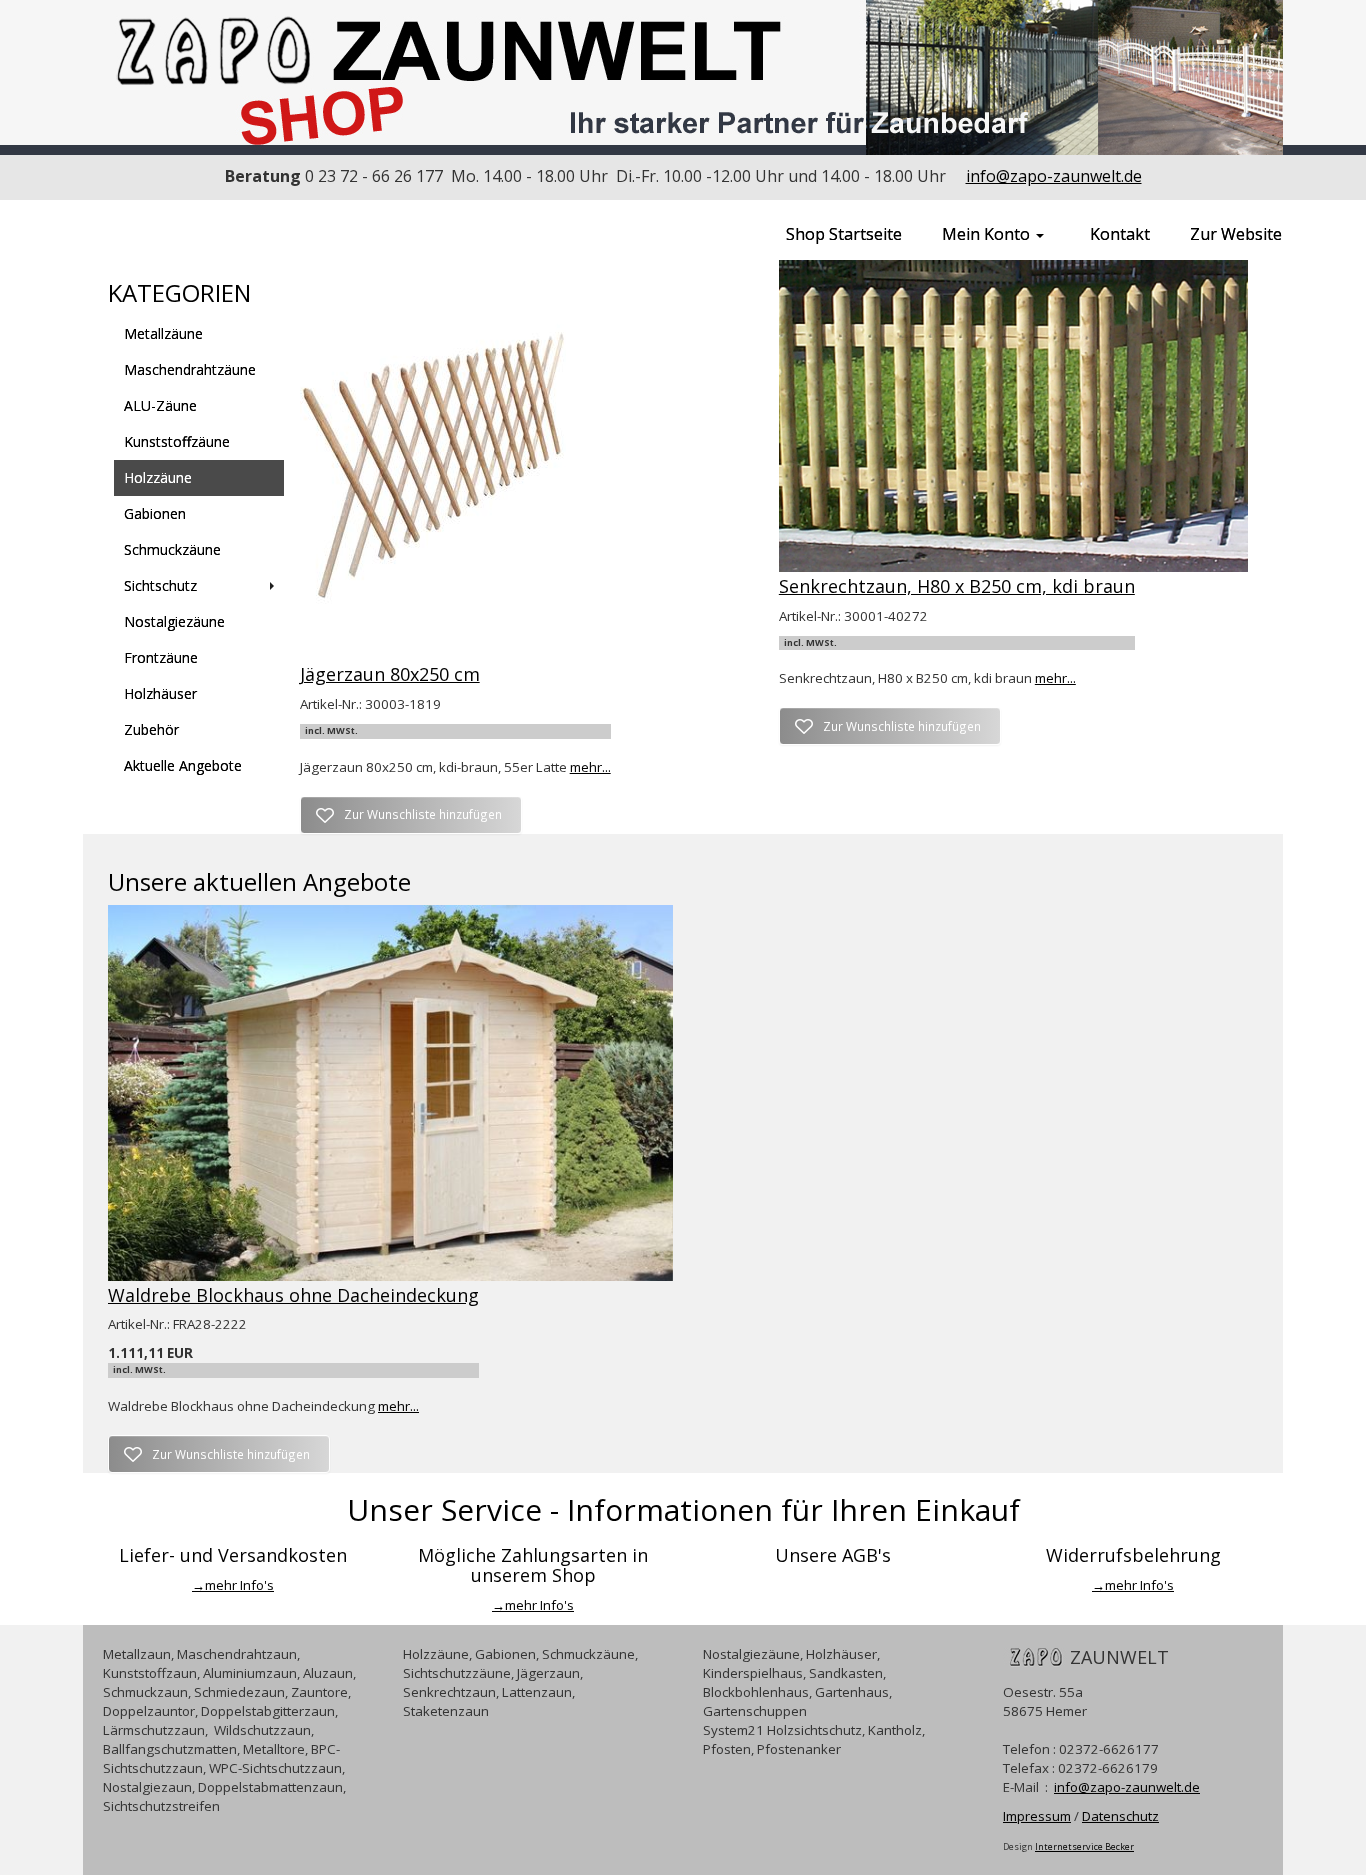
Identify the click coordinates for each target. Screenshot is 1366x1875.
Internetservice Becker (1084, 1846)
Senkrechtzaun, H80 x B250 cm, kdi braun (957, 586)
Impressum (1037, 1816)
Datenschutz (1120, 1816)
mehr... (590, 767)
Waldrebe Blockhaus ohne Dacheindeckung (293, 1295)
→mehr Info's (233, 1585)
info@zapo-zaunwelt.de (1054, 176)
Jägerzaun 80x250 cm (390, 674)
